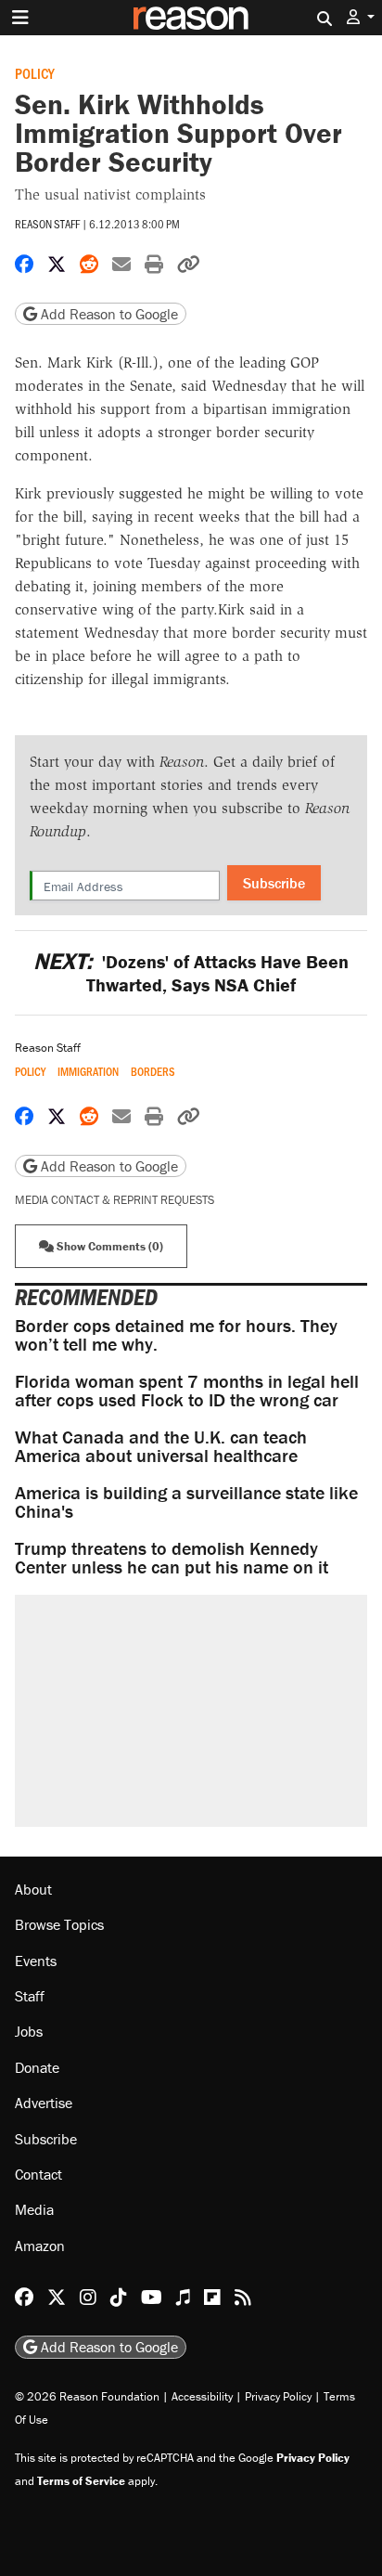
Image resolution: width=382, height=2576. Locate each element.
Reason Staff (47, 224)
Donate (37, 2067)
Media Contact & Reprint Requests (115, 1200)
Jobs (29, 2031)
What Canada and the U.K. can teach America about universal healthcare (161, 1446)
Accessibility (202, 2396)
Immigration (88, 1072)
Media (34, 2209)
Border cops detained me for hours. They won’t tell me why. (176, 1334)
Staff (30, 1996)
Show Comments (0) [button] (108, 1246)
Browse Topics (59, 1924)
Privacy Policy (278, 2396)
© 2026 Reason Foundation (87, 2396)
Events (36, 1961)
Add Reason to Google (108, 314)
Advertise (44, 2103)
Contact (38, 2174)
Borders (153, 1072)
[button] (361, 17)
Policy (35, 73)
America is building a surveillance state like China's (186, 1502)
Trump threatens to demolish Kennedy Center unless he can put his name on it (172, 1557)
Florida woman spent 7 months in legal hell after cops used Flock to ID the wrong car (187, 1390)
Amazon (40, 2246)
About (33, 1889)
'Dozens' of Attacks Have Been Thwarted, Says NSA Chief (191, 973)
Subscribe (274, 883)
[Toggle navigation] (20, 18)
